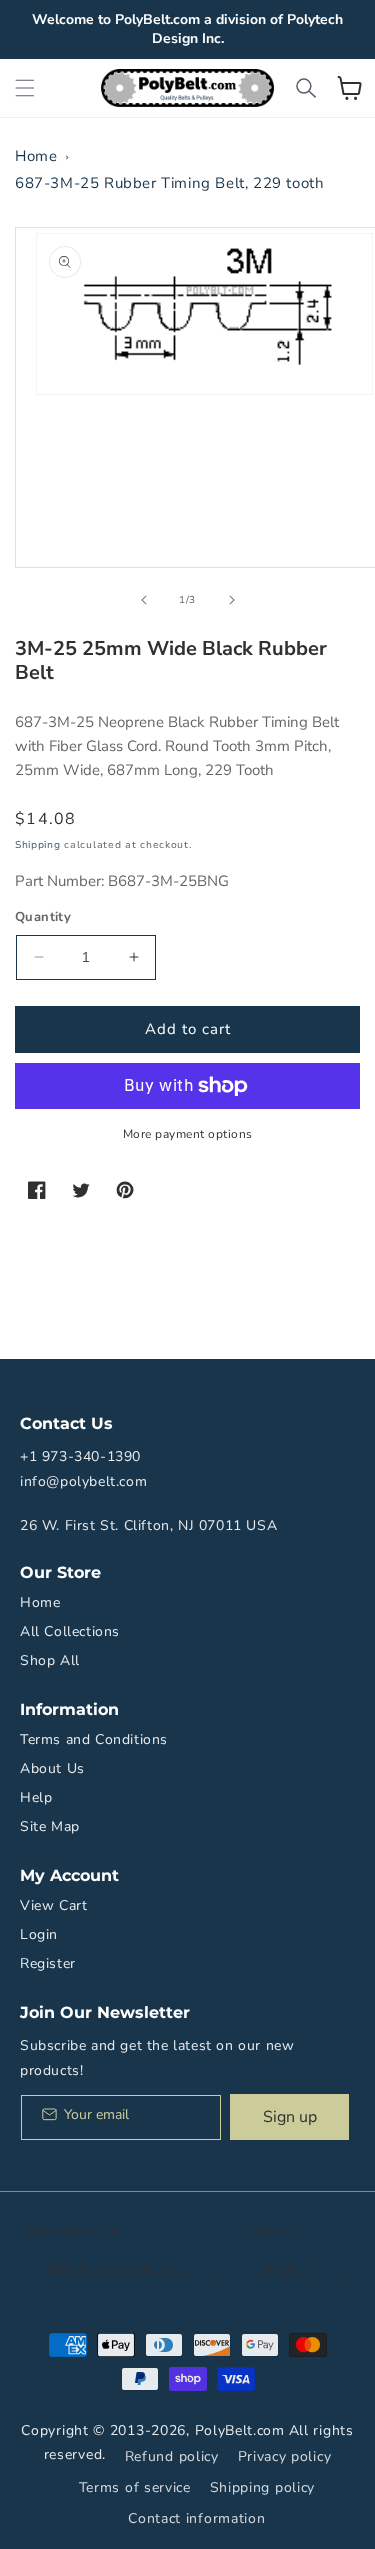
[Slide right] (232, 600)
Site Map (50, 1826)
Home (36, 156)
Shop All (50, 1660)
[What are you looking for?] (306, 88)
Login (39, 1934)
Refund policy (172, 2456)
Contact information (196, 2518)
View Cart (53, 1905)
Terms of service (135, 2487)
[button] (25, 88)
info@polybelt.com (83, 1481)
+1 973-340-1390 (80, 1456)
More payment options (188, 1134)
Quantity (43, 917)
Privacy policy (285, 2456)
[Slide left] (144, 600)
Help (36, 1797)
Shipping (38, 845)
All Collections (70, 1631)
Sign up (290, 2117)
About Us (52, 1768)
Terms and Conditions (94, 1739)
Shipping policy (263, 2487)
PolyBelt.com (240, 2430)
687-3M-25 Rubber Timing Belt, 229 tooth (169, 183)
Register (48, 1963)
